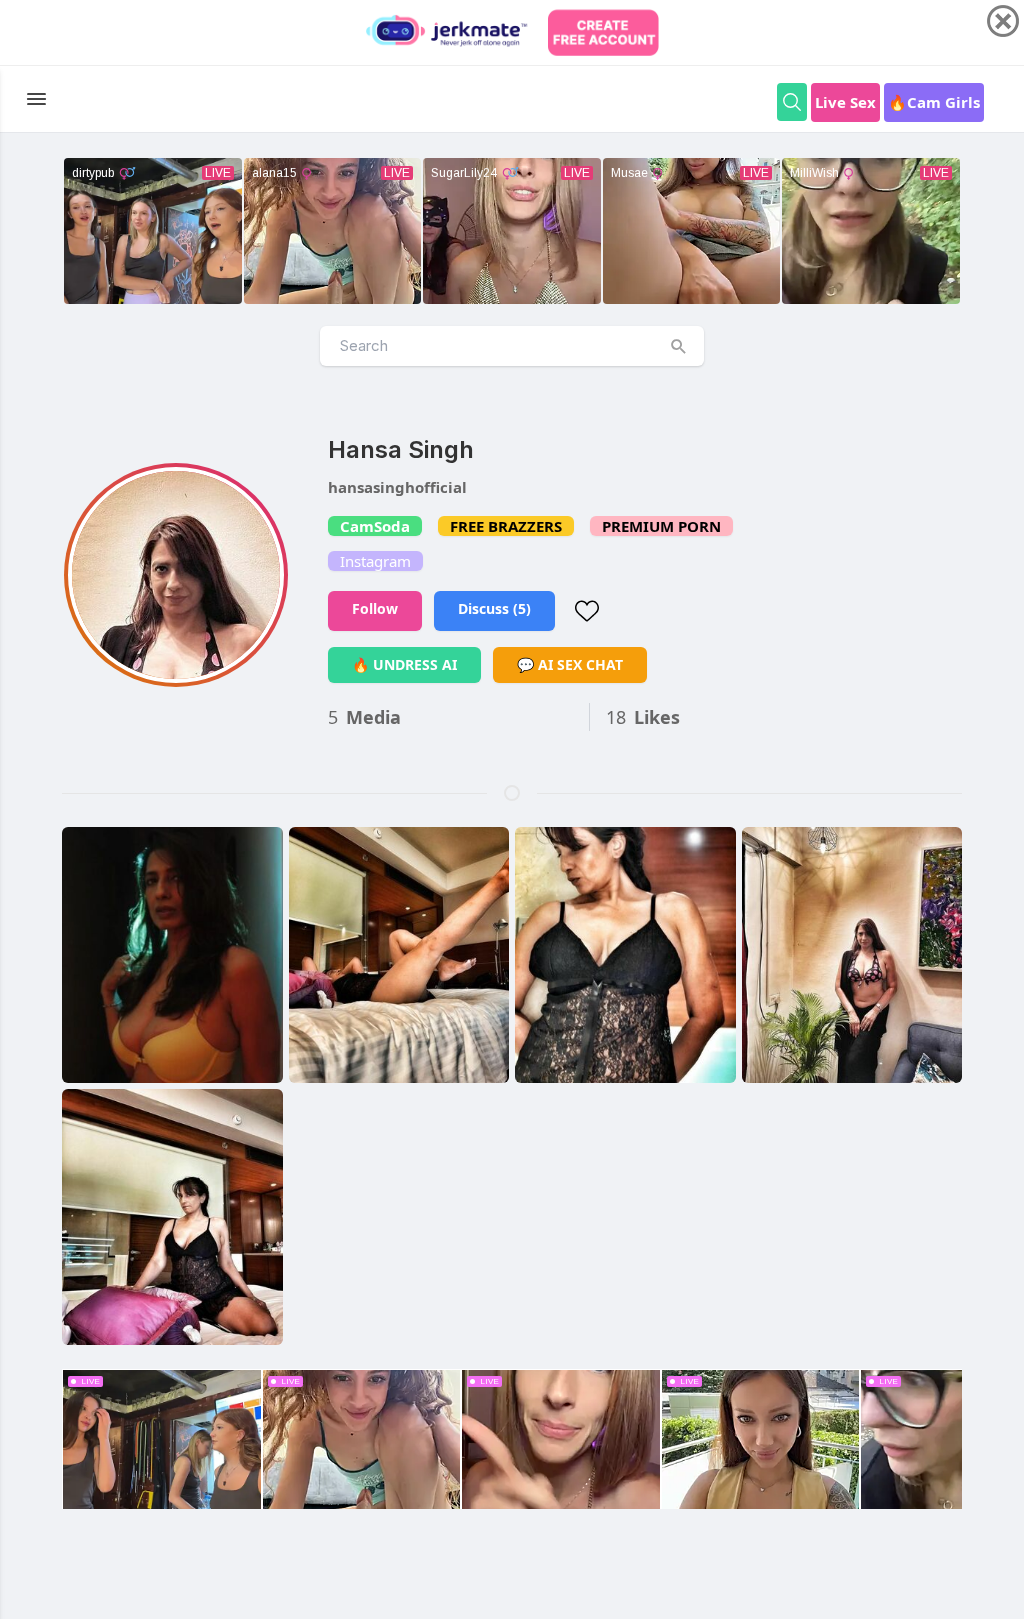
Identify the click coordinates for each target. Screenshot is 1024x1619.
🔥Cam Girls (934, 102)
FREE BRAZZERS (506, 526)
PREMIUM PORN (661, 526)
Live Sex (845, 102)
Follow (375, 608)
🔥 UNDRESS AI (404, 664)
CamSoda (375, 526)
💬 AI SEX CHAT (570, 664)
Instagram (375, 561)
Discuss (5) (494, 608)
